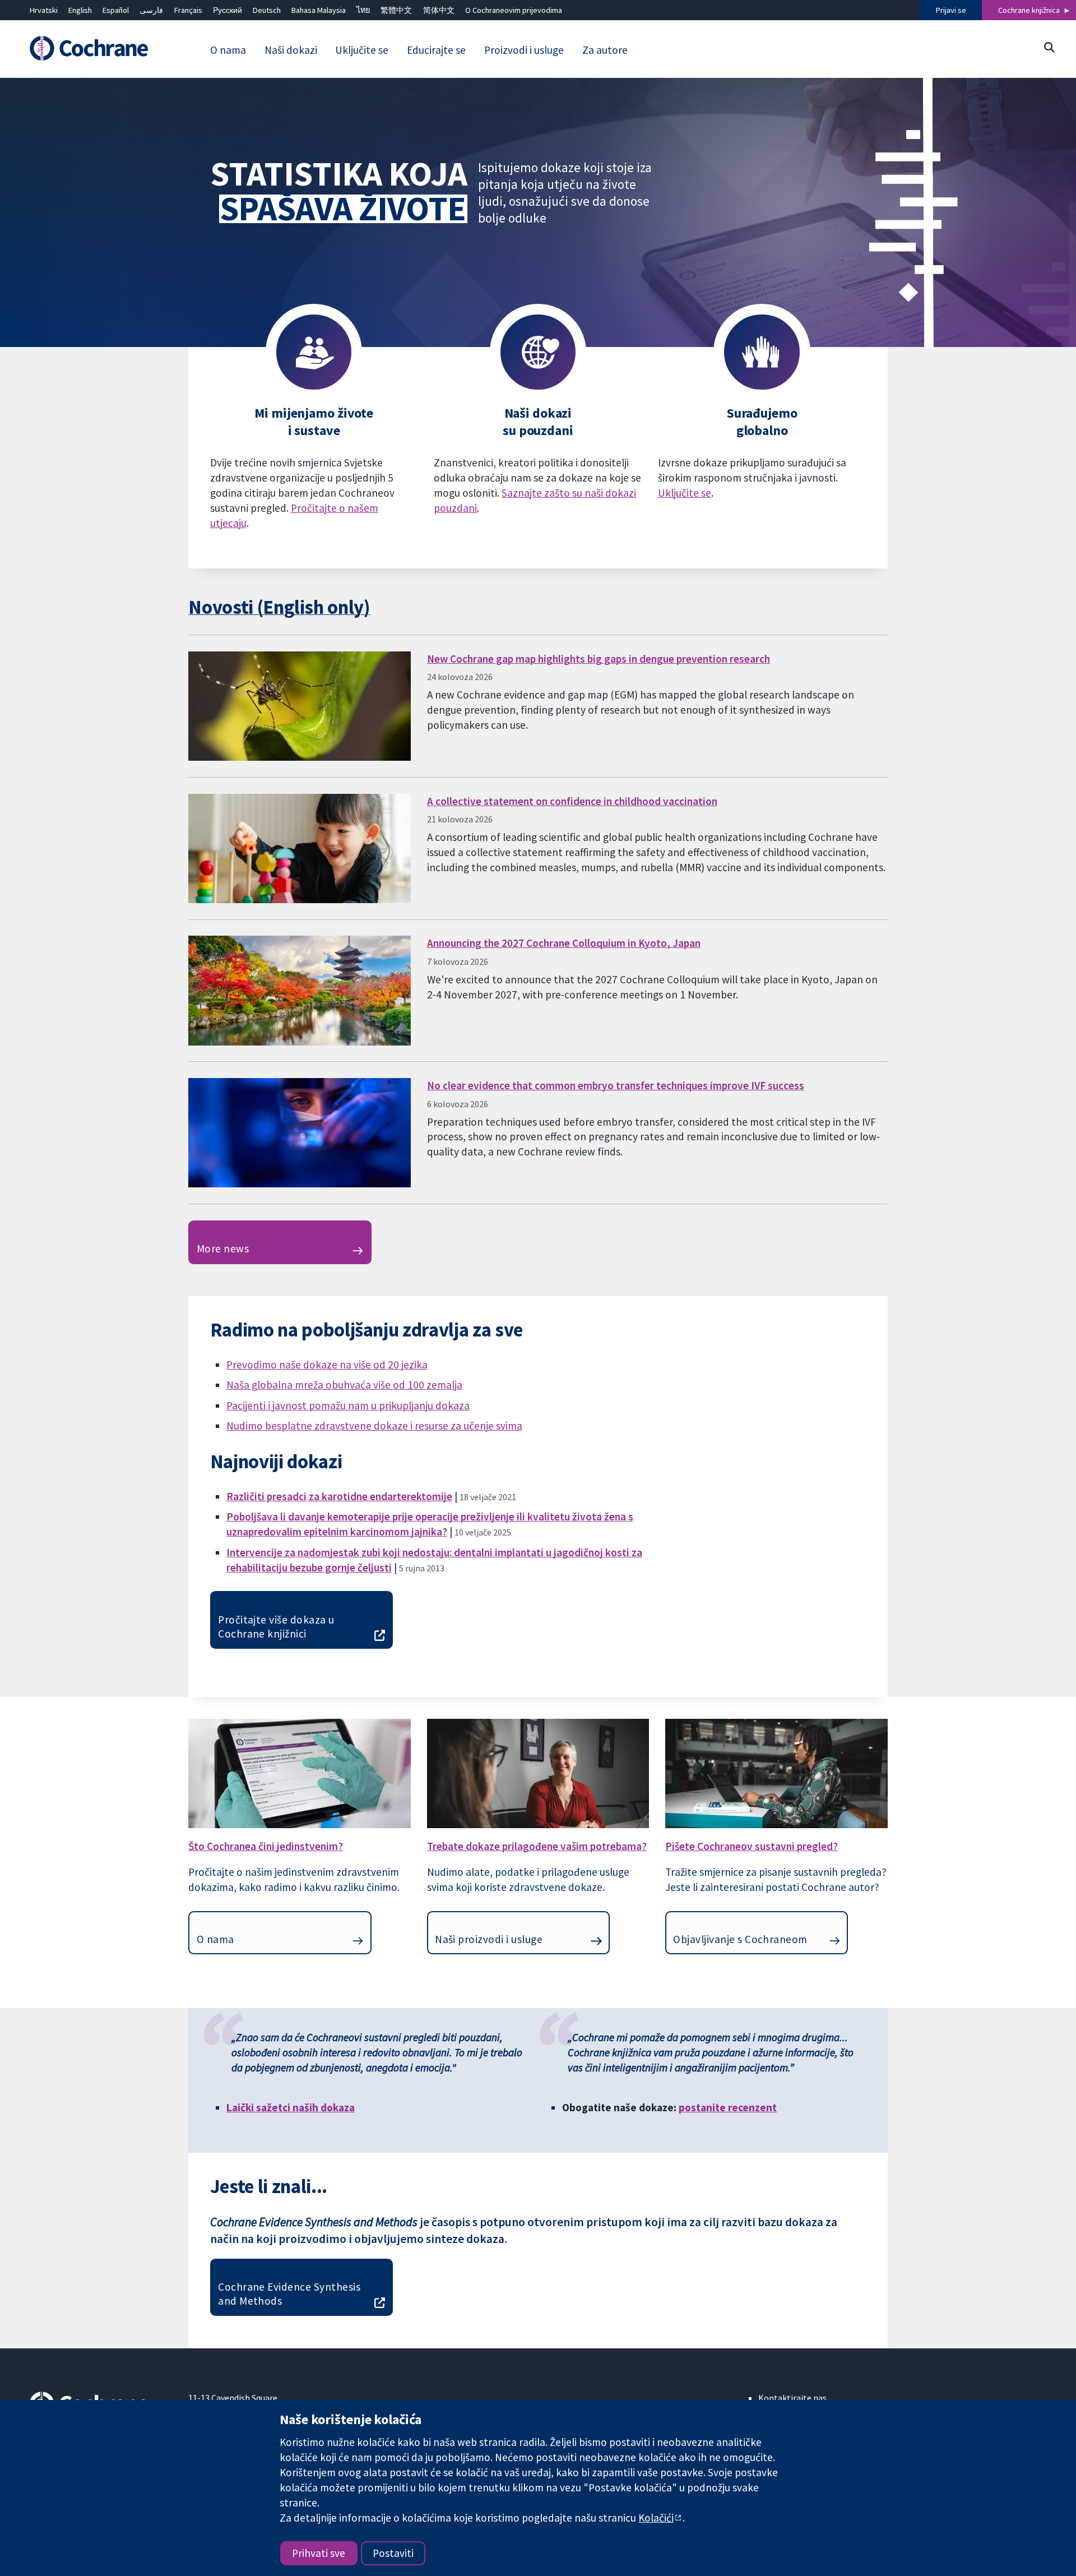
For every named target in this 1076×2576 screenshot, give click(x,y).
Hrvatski (44, 10)
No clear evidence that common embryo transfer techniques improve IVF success (616, 1085)
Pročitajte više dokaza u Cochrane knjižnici (276, 1627)
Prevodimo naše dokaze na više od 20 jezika (327, 1365)
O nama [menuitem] (228, 50)
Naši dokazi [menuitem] (291, 50)
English (80, 10)
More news (223, 1248)
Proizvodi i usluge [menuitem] (524, 50)
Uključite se (685, 493)
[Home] (101, 49)
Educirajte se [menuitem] (436, 50)
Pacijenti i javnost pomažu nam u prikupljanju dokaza (348, 1405)
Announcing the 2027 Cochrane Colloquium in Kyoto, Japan (564, 943)
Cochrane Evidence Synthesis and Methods (289, 2294)
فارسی (151, 10)
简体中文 (439, 10)
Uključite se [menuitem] (362, 50)
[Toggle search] (1049, 47)
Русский (228, 10)
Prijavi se (951, 10)
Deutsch (267, 10)
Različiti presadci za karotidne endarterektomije (339, 1496)
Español (116, 10)
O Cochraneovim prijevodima (514, 10)
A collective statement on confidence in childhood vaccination (572, 801)
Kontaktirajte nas (792, 2398)
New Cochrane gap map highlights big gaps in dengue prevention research (599, 659)
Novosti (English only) (279, 607)
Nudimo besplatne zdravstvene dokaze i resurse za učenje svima (374, 1426)
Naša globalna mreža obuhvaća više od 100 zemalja (344, 1385)
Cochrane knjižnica (1029, 10)
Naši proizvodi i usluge (489, 1939)
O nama (215, 1939)
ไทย (363, 10)
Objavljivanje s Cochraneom (740, 1939)
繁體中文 (396, 10)
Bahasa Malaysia (319, 10)
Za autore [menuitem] (605, 50)
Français (188, 10)
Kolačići (656, 2518)
